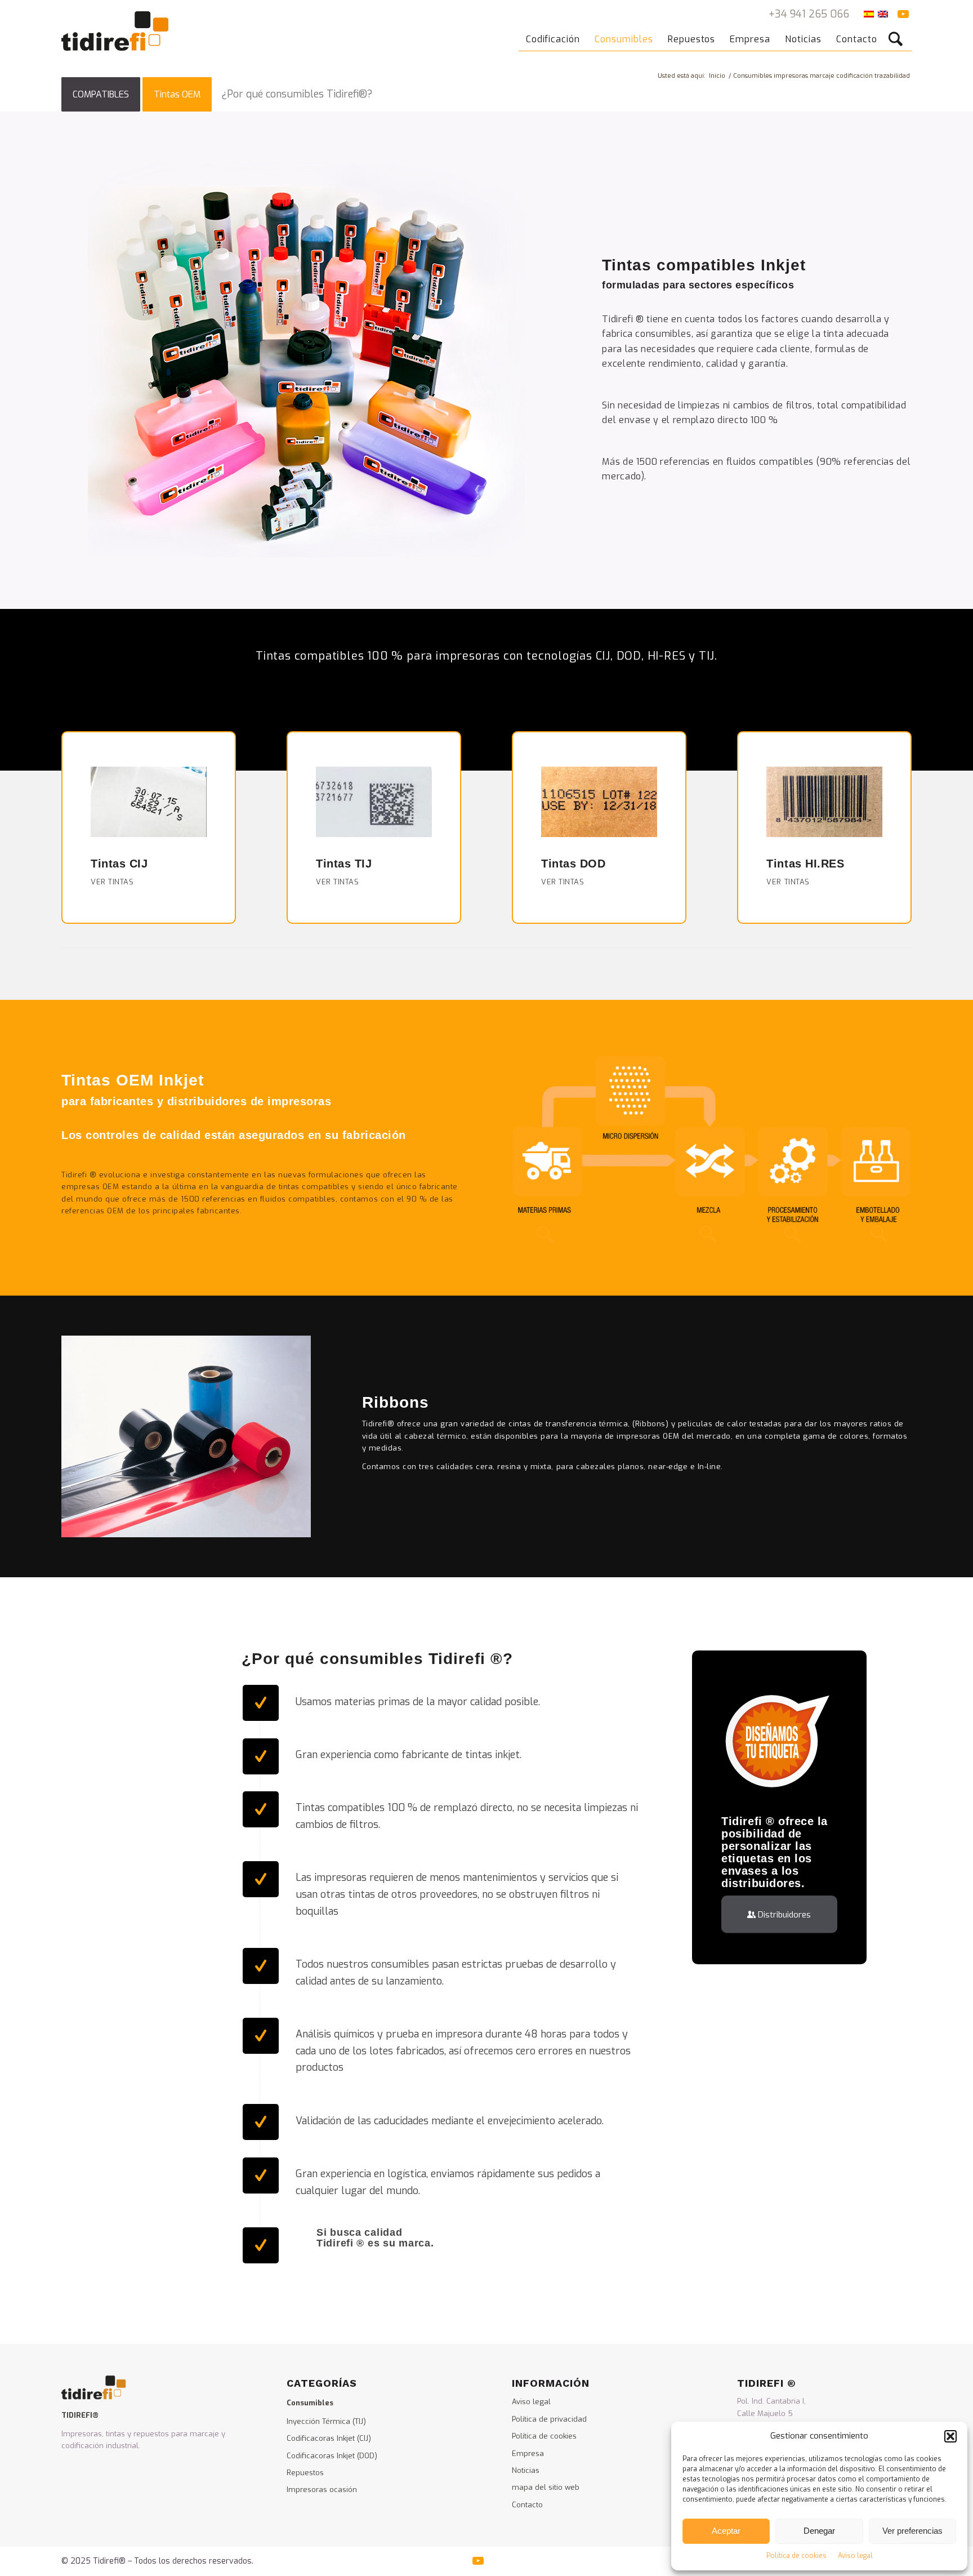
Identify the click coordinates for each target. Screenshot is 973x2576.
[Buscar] (898, 31)
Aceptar (726, 2531)
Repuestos (305, 2473)
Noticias (526, 2470)
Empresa (528, 2453)
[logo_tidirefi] (115, 31)
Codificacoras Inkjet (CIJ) (329, 2438)
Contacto (527, 2505)
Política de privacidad (549, 2419)
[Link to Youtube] (903, 14)
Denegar (819, 2531)
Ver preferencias (912, 2531)
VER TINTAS (112, 882)
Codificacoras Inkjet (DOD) (332, 2456)
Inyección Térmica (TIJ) (326, 2421)
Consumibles (310, 2403)
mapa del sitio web (546, 2487)
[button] (950, 2436)
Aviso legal (855, 2556)
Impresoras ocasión (322, 2490)
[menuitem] (553, 31)
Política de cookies (796, 2556)
